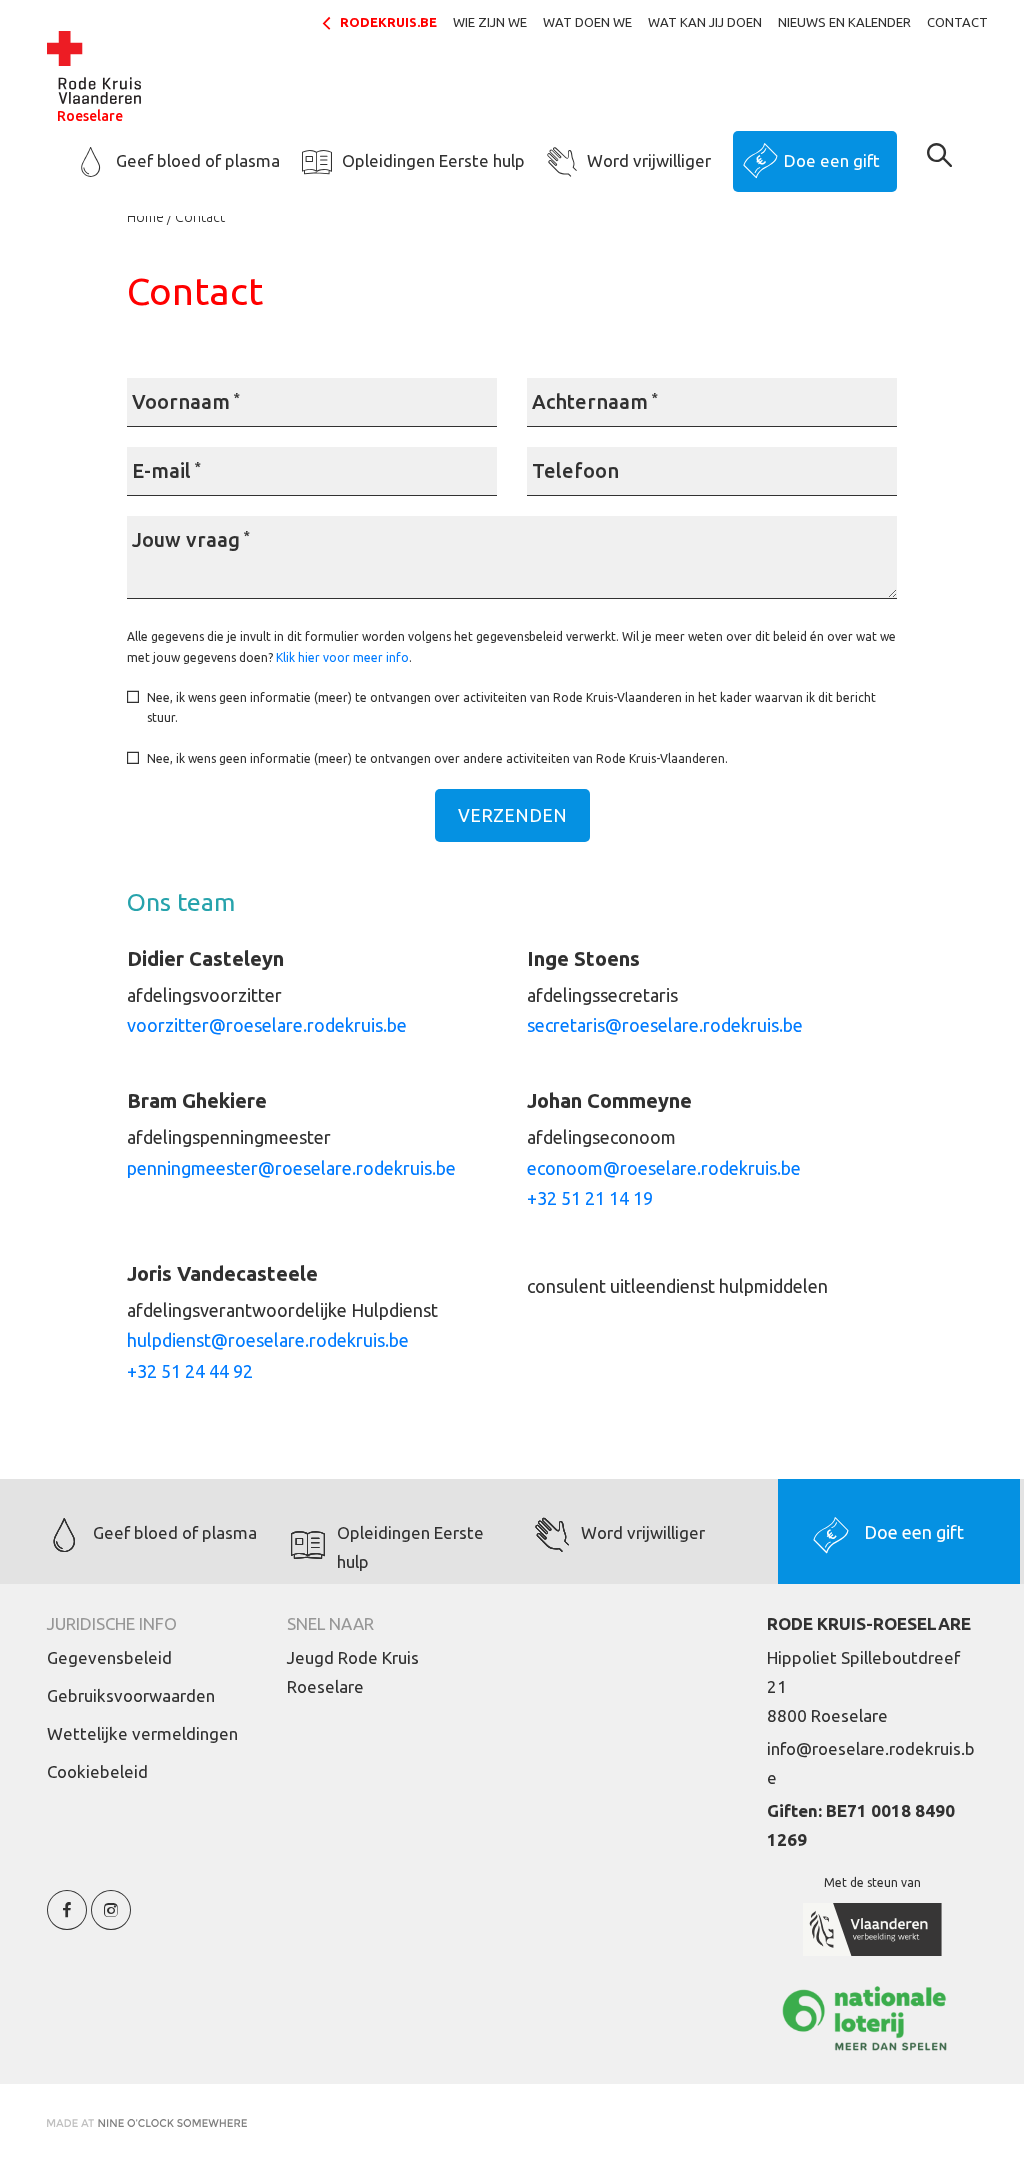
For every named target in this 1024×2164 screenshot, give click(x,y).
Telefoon (575, 470)
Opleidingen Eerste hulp (433, 160)
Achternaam (595, 401)
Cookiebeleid (97, 1771)
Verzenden (512, 815)
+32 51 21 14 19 (590, 1198)
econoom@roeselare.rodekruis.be (664, 1168)
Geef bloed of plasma (198, 160)
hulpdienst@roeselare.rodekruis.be (268, 1340)
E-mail (166, 470)
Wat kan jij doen (705, 22)
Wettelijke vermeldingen (142, 1733)
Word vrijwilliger (649, 160)
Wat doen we (587, 22)
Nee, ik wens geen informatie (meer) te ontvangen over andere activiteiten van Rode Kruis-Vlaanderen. (437, 758)
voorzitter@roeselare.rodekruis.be (267, 1025)
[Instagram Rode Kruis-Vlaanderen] (111, 1921)
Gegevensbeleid (109, 1657)
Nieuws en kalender (844, 22)
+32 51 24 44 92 (190, 1371)
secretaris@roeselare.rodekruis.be (665, 1025)
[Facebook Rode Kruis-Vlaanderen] (67, 1921)
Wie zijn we (490, 22)
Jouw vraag (191, 539)
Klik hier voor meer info (342, 657)
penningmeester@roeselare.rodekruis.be (291, 1168)
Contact (957, 22)
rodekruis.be (388, 22)
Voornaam (186, 401)
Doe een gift (832, 160)
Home (145, 217)
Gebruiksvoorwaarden (131, 1695)
